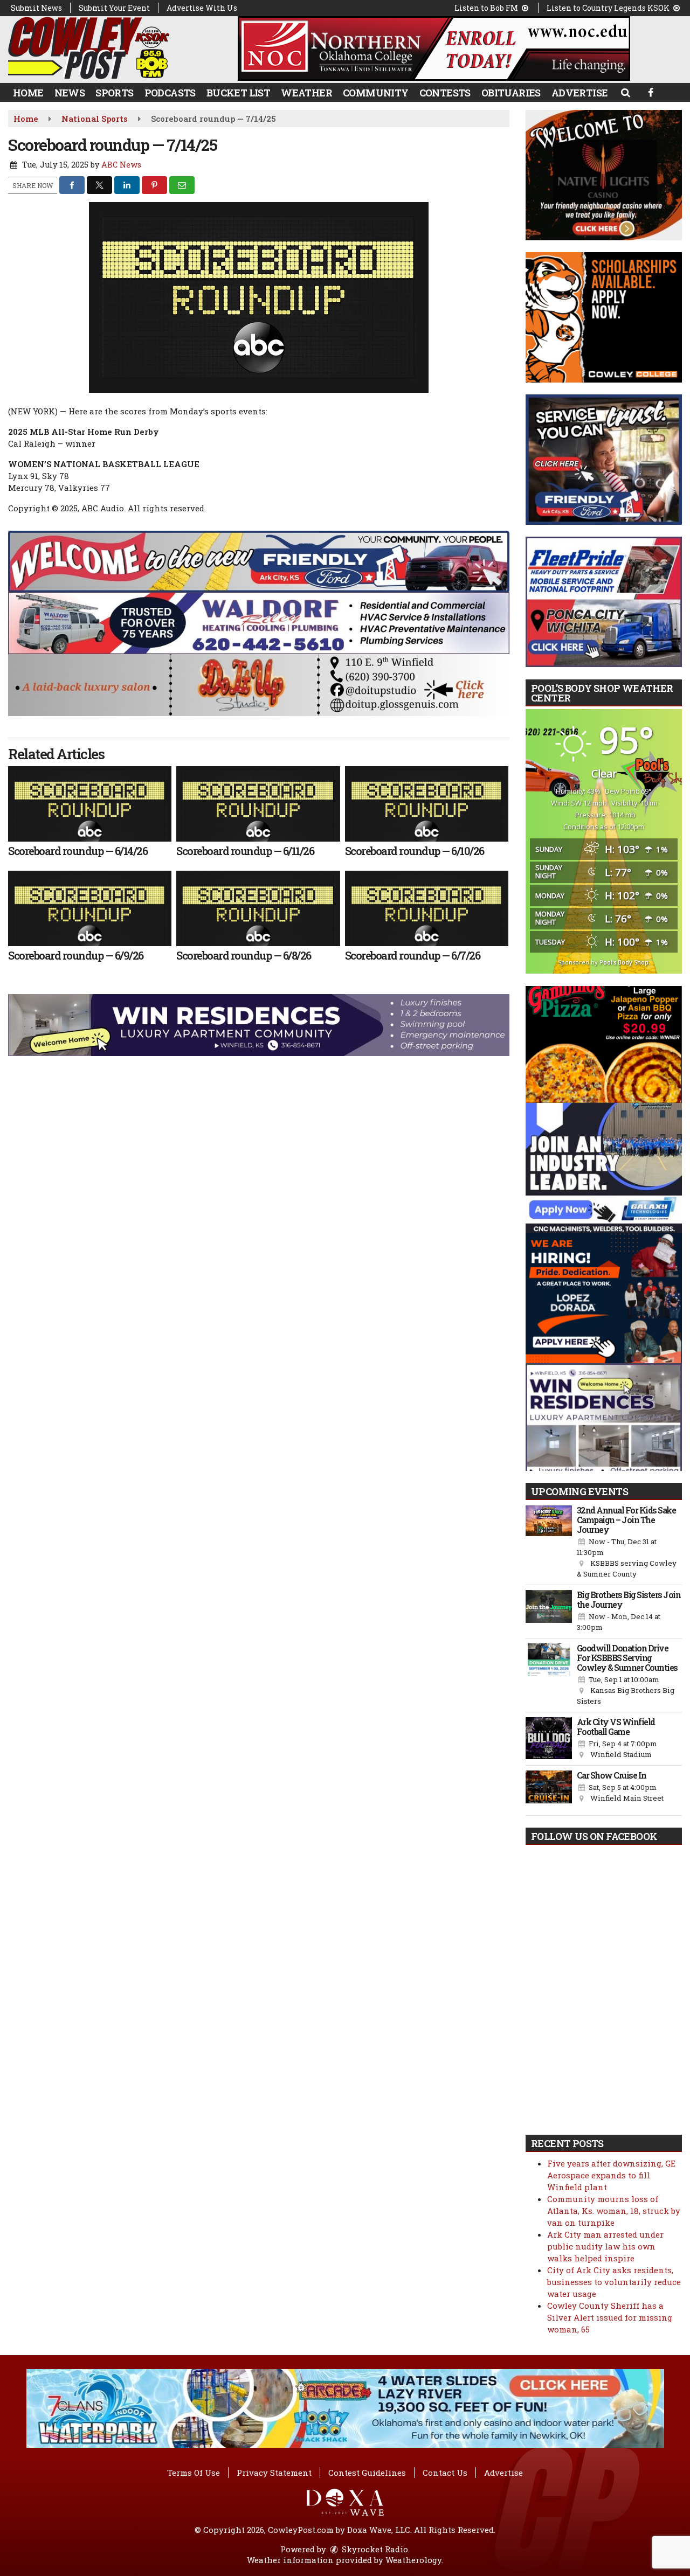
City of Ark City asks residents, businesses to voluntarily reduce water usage (614, 2282)
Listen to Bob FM (487, 8)
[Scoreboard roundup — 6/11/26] (258, 804)
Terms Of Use (194, 2473)
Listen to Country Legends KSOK (609, 8)
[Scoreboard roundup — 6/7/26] (427, 908)
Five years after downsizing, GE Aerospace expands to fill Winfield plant (611, 2175)
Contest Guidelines (367, 2473)
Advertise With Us (202, 8)
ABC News (121, 165)
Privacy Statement (274, 2473)
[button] (625, 92)
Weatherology (413, 2560)
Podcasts (170, 93)
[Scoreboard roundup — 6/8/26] (258, 908)
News (70, 93)
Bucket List (238, 93)
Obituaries (511, 93)
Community (376, 93)
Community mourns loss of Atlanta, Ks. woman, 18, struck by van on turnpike (614, 2211)
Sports (114, 93)
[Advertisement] (434, 48)
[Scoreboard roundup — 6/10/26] (427, 804)
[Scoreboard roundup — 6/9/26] (90, 908)
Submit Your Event (114, 8)
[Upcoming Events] (549, 1543)
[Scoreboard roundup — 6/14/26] (90, 804)
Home (28, 93)
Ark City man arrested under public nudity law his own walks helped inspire (605, 2246)
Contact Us (445, 2473)
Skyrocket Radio (374, 2549)
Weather (306, 93)
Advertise (580, 93)
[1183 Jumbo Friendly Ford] (259, 560)
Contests (445, 93)
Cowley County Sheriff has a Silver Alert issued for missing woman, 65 (610, 2317)
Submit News (36, 8)
